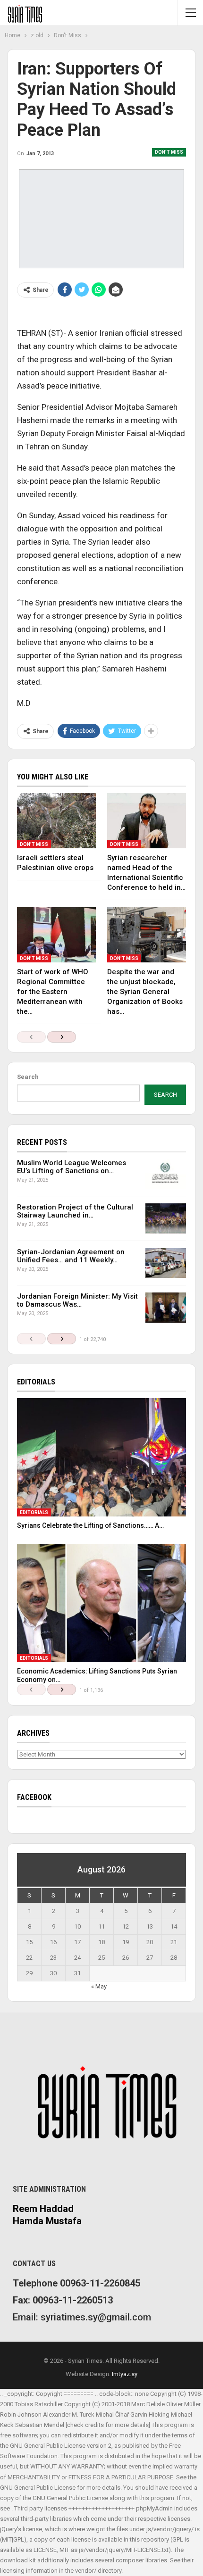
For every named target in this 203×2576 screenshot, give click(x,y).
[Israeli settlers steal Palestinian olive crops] (56, 821)
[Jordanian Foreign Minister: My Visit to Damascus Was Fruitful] (166, 1308)
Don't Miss (169, 152)
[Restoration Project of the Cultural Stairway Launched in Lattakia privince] (166, 1218)
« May (99, 1986)
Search (28, 1077)
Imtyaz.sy (125, 2374)
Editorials (34, 1512)
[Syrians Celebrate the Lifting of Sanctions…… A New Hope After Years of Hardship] (101, 1457)
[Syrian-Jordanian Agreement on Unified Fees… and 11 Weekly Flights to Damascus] (166, 1263)
